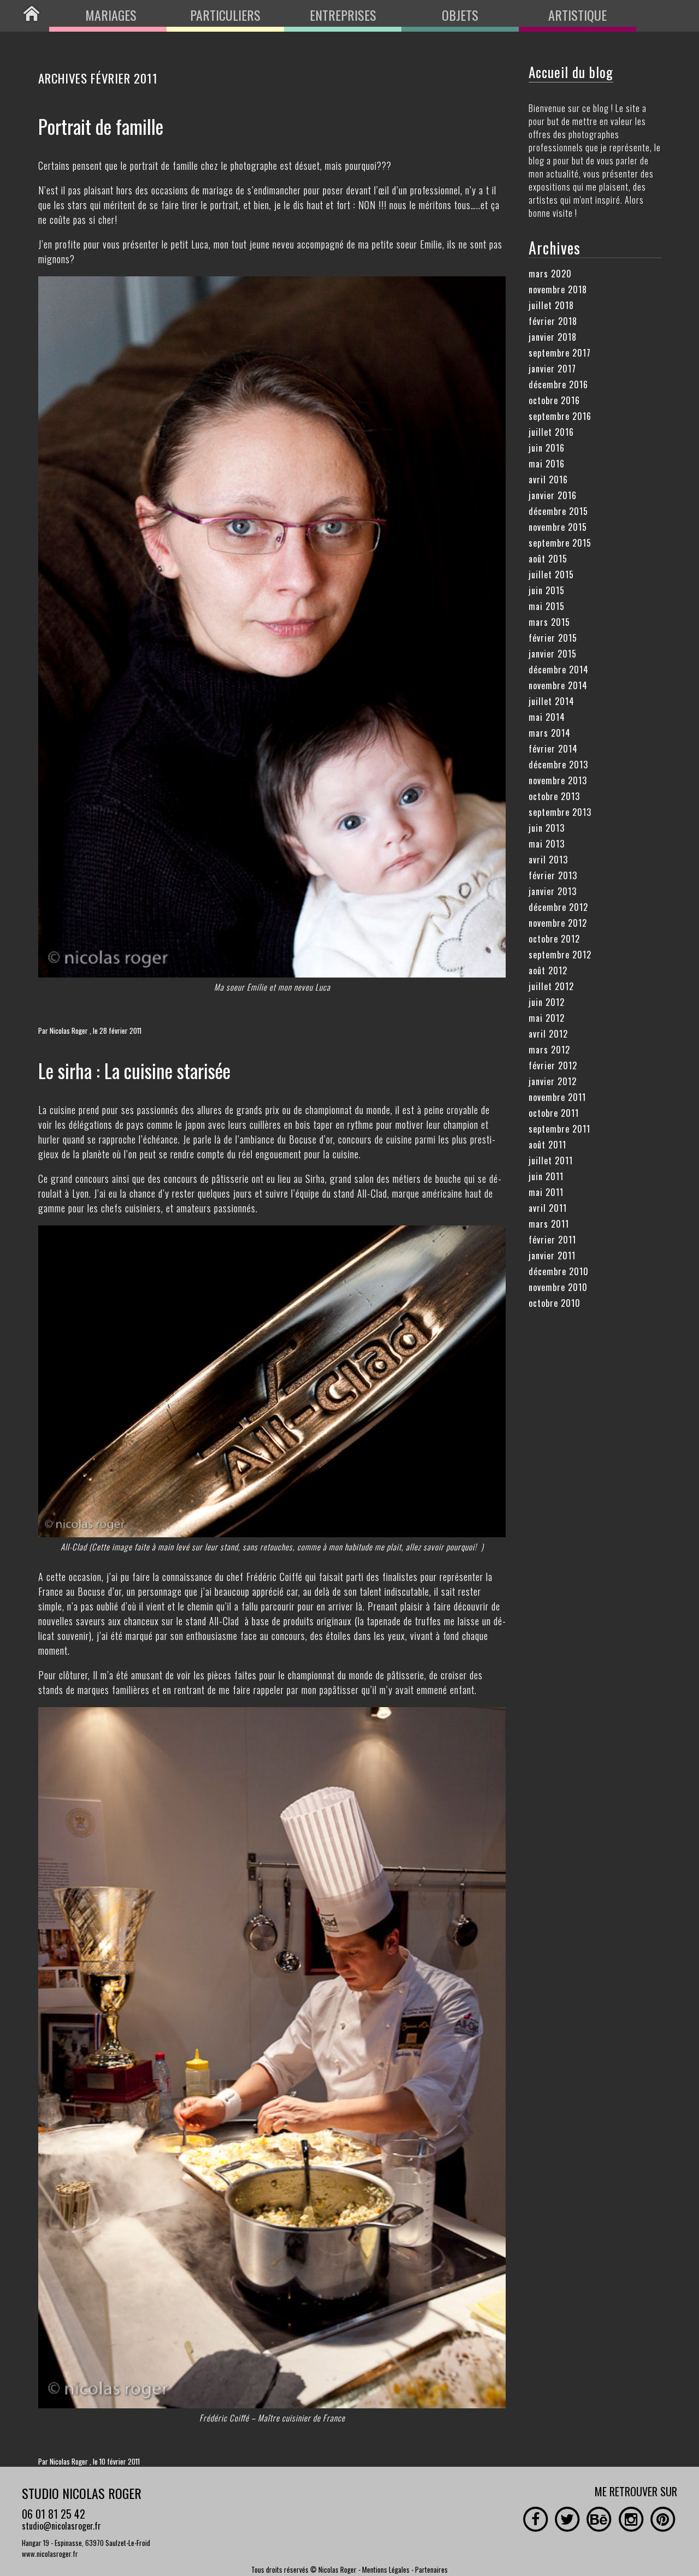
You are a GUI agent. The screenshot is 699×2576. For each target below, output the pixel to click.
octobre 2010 (555, 1303)
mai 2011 (546, 1192)
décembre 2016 (558, 384)
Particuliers (225, 15)
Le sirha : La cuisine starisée (134, 1070)
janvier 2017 (552, 369)
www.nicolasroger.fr (50, 2554)
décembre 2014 (559, 670)
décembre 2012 (558, 907)
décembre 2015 (558, 511)
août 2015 (548, 559)
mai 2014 (547, 717)
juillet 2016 (551, 432)
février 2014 (553, 749)
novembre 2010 (558, 1287)
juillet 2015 (551, 575)
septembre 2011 (559, 1129)
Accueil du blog (571, 72)
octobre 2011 (554, 1113)
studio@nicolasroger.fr (61, 2526)
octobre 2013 (554, 796)
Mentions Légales (386, 2569)
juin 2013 (547, 828)
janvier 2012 (553, 1081)
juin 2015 (547, 590)
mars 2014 (550, 733)
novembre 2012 (558, 923)
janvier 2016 (553, 495)
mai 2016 (547, 464)
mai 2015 (547, 606)
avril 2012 (548, 1034)
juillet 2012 (551, 986)
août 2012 (548, 970)
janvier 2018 (553, 337)
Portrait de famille (101, 126)
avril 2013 (548, 860)
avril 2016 (548, 479)
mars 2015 (549, 622)
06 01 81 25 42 (54, 2514)
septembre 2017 (560, 353)
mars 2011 (549, 1224)
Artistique (577, 15)
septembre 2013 (560, 812)
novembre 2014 (558, 685)
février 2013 (553, 875)
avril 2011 (548, 1208)
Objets (460, 15)
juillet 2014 (552, 701)
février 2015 (553, 638)
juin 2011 (546, 1176)
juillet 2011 (551, 1160)
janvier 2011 (552, 1256)
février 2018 (553, 321)
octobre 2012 (554, 939)
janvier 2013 (553, 891)
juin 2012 (547, 1002)
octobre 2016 (554, 400)
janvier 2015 (553, 654)
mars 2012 (549, 1050)
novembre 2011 (557, 1097)
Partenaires (431, 2569)
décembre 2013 (558, 765)
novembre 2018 (558, 289)
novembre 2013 (558, 780)
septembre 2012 (560, 955)
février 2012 (553, 1065)
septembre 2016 (560, 416)
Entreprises (343, 15)
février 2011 (552, 1240)
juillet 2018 (551, 305)
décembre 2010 (559, 1271)
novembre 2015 (558, 527)
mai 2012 (547, 1018)
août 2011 (547, 1145)
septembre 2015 (560, 543)
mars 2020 (550, 274)
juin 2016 (547, 448)
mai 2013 (547, 844)
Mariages (111, 15)
